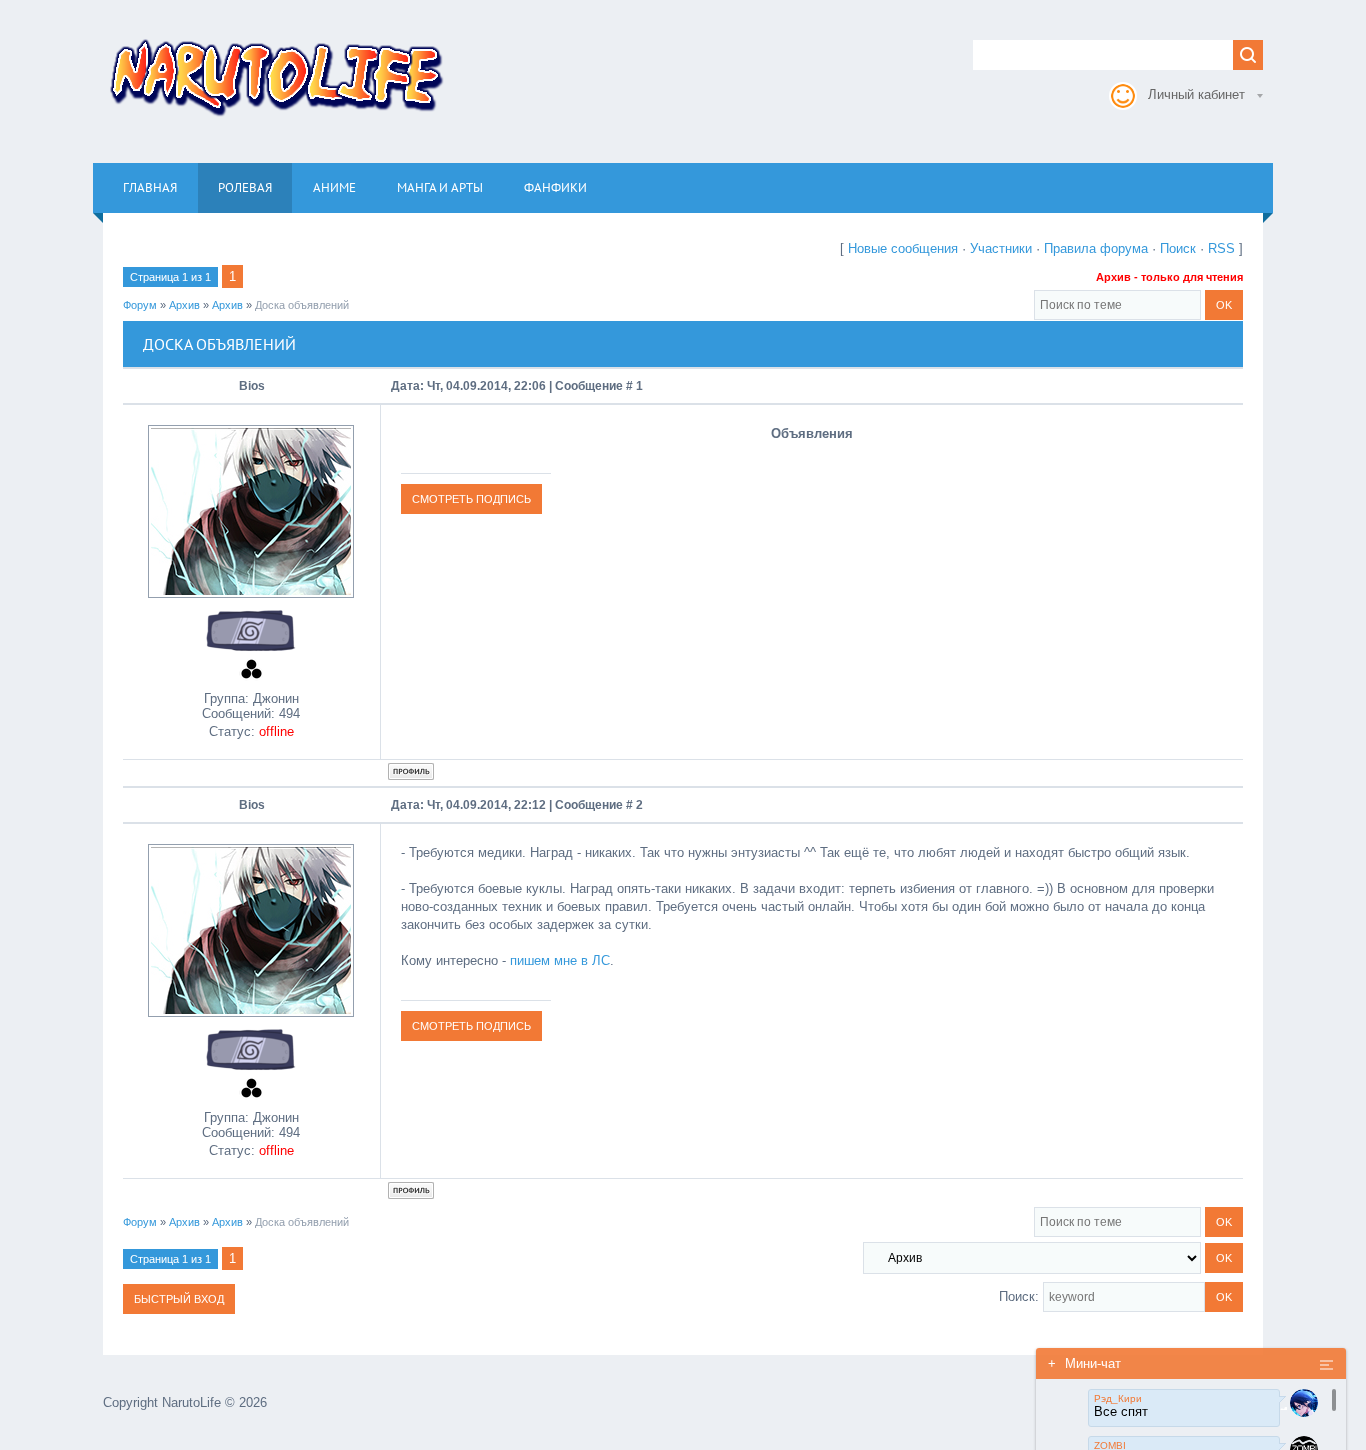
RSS (1221, 248)
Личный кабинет (1196, 94)
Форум (140, 305)
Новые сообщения (903, 248)
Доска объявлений (302, 305)
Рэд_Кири (1118, 1398)
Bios (252, 386)
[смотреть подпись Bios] (471, 498)
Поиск (1178, 248)
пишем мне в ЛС (560, 960)
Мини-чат (1084, 1363)
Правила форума (1096, 248)
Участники (1001, 248)
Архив (184, 305)
